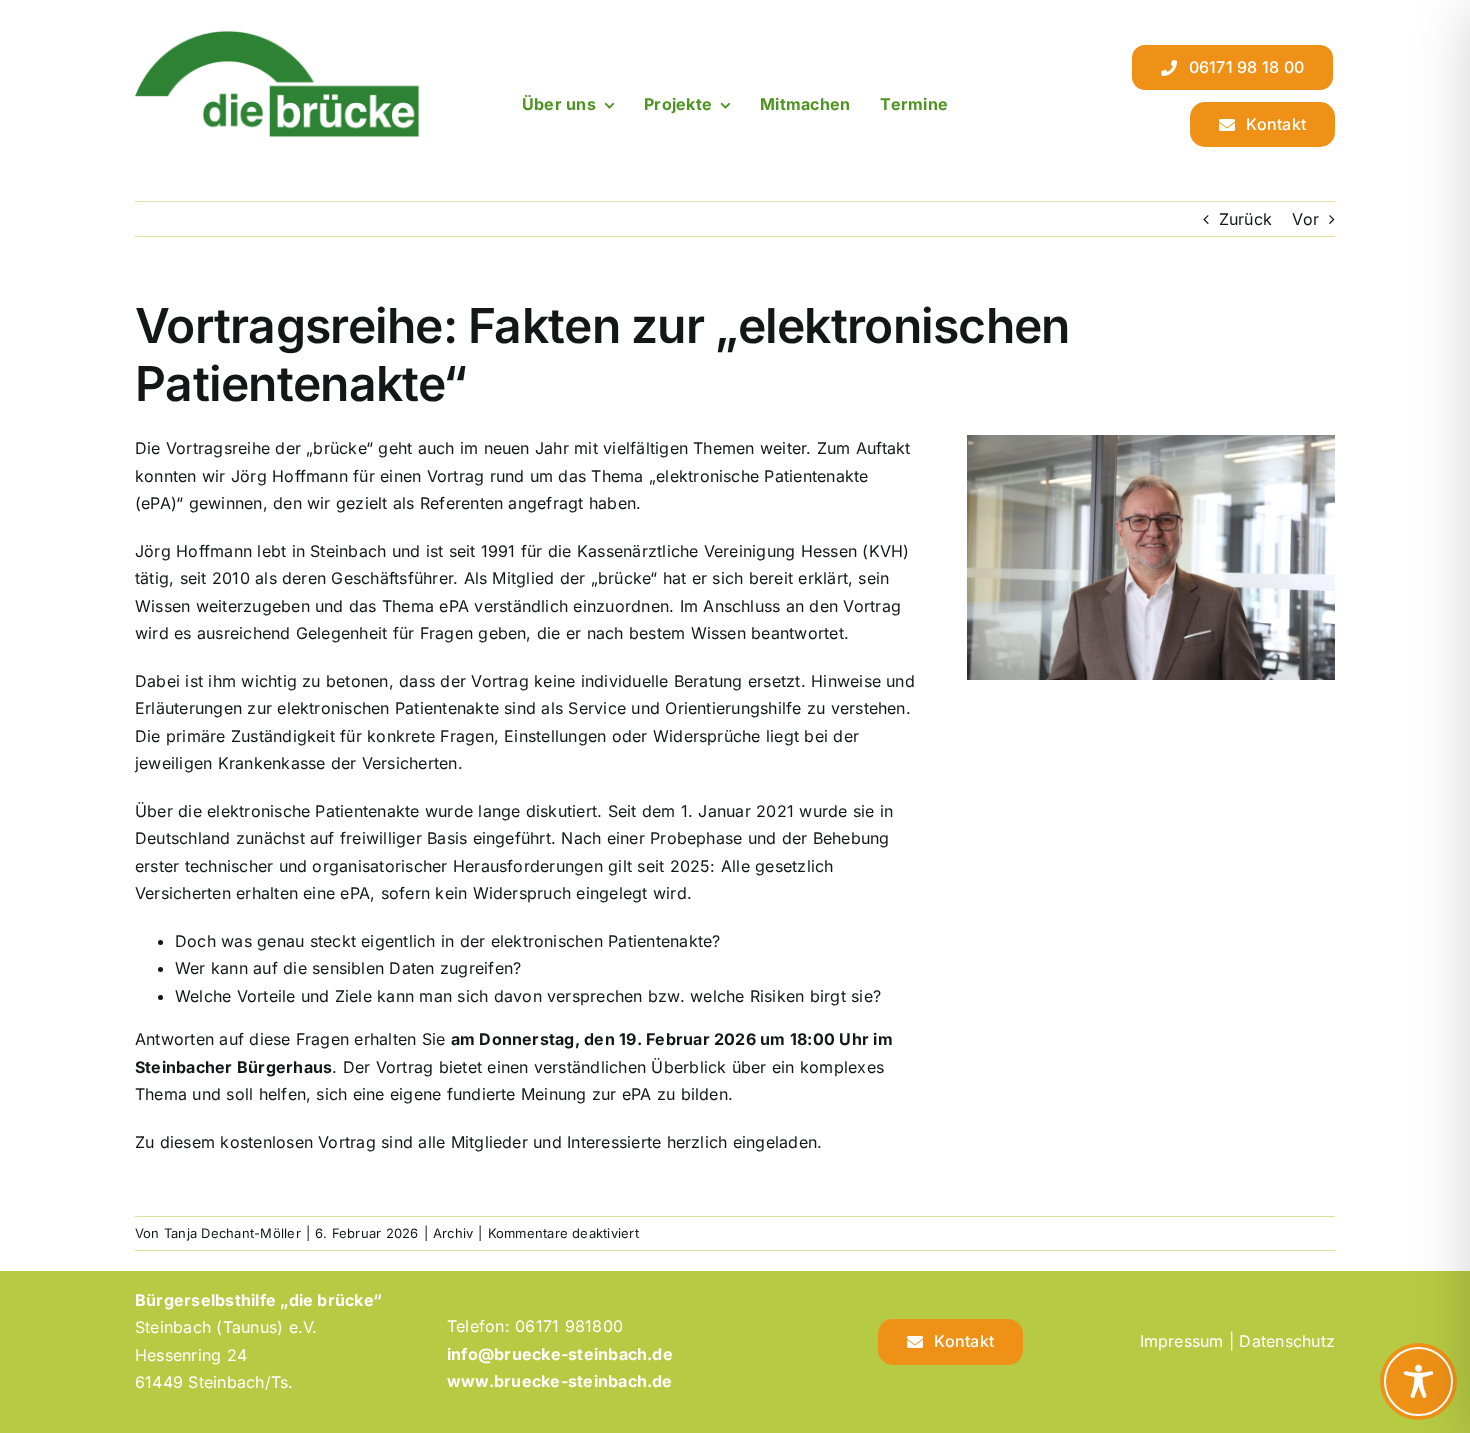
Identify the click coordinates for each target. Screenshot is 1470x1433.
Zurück (1245, 219)
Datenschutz (1287, 1341)
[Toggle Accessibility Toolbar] (1418, 1381)
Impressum (1182, 1341)
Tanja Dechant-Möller (232, 1233)
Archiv (453, 1233)
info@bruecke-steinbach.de (560, 1354)
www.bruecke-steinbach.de (560, 1381)
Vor (1305, 219)
